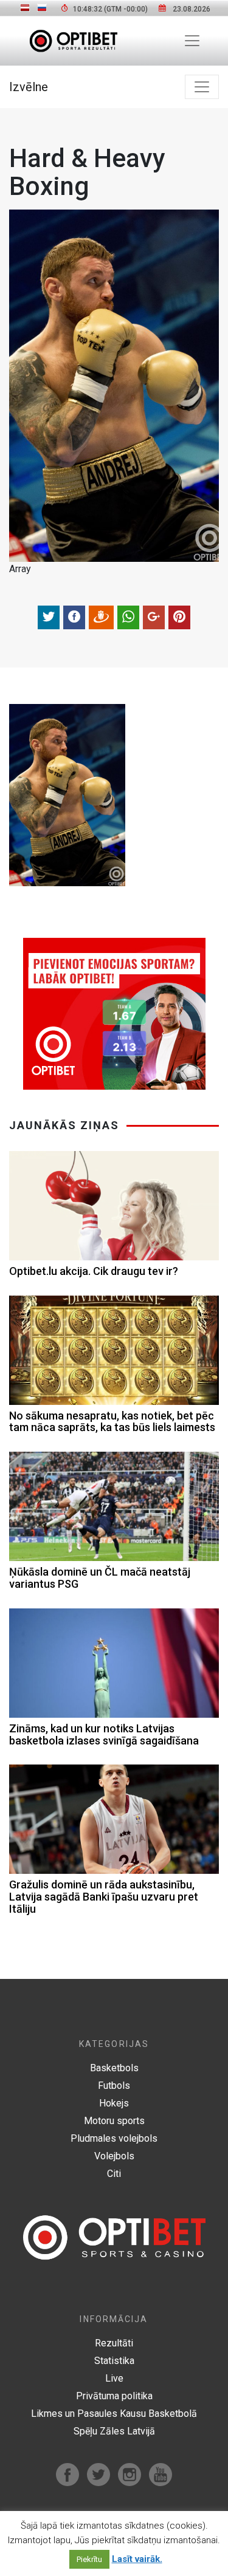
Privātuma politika (114, 2396)
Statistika (114, 2361)
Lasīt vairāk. (137, 2559)
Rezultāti (114, 2343)
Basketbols (114, 2068)
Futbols (114, 2086)
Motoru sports (114, 2121)
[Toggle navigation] (192, 41)
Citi (114, 2174)
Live (114, 2378)
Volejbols (114, 2156)
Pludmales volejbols (114, 2138)
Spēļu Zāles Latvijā (114, 2431)
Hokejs (114, 2103)
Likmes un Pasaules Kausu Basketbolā (114, 2414)
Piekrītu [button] (89, 2559)
